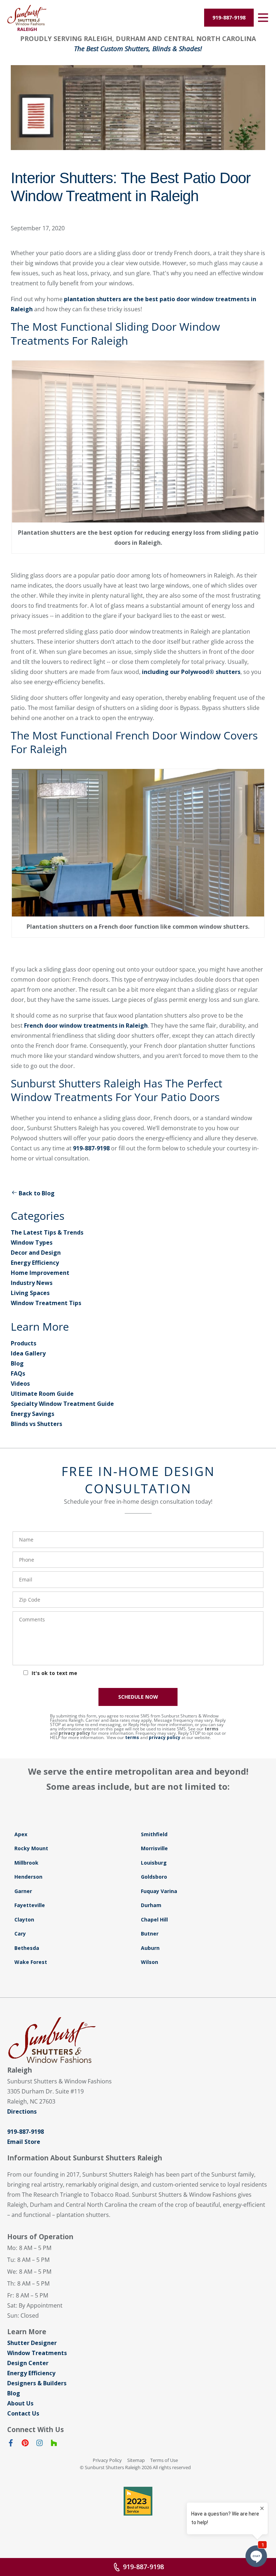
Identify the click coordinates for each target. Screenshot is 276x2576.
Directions (22, 2111)
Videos (20, 1384)
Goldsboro (154, 1877)
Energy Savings (33, 1414)
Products (24, 1343)
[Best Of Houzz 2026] (138, 2501)
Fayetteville (30, 1905)
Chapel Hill (154, 1919)
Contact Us (23, 2413)
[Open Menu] (263, 18)
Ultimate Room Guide (42, 1394)
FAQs (18, 1373)
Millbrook (26, 1863)
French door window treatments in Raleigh (86, 1026)
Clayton (24, 1919)
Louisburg (154, 1863)
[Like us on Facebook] (11, 2444)
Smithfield (154, 1834)
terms (211, 1729)
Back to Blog (37, 1193)
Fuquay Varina (159, 1891)
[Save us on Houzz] (54, 2444)
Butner (150, 1934)
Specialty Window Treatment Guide (62, 1404)
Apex (21, 1834)
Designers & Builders (37, 2383)
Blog (17, 1363)
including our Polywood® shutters (191, 672)
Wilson (149, 1962)
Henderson (28, 1877)
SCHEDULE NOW (138, 1697)
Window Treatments (37, 2353)
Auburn (150, 1948)
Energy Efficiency (35, 1263)
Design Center (28, 2363)
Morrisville (154, 1848)
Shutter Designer (32, 2343)
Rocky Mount (31, 1848)
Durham (151, 1905)
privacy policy (74, 1733)
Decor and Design (36, 1253)
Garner (23, 1891)
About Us (20, 2403)
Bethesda (27, 1948)
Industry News (32, 1283)
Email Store (24, 2142)
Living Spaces (30, 1293)
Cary (20, 1934)
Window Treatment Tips (46, 1303)
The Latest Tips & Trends (47, 1232)
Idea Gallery (28, 1353)
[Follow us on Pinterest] (25, 2444)
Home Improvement (40, 1273)
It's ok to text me (54, 1673)
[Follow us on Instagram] (40, 2444)
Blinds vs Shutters (36, 1424)
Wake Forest (31, 1962)
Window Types (32, 1242)
